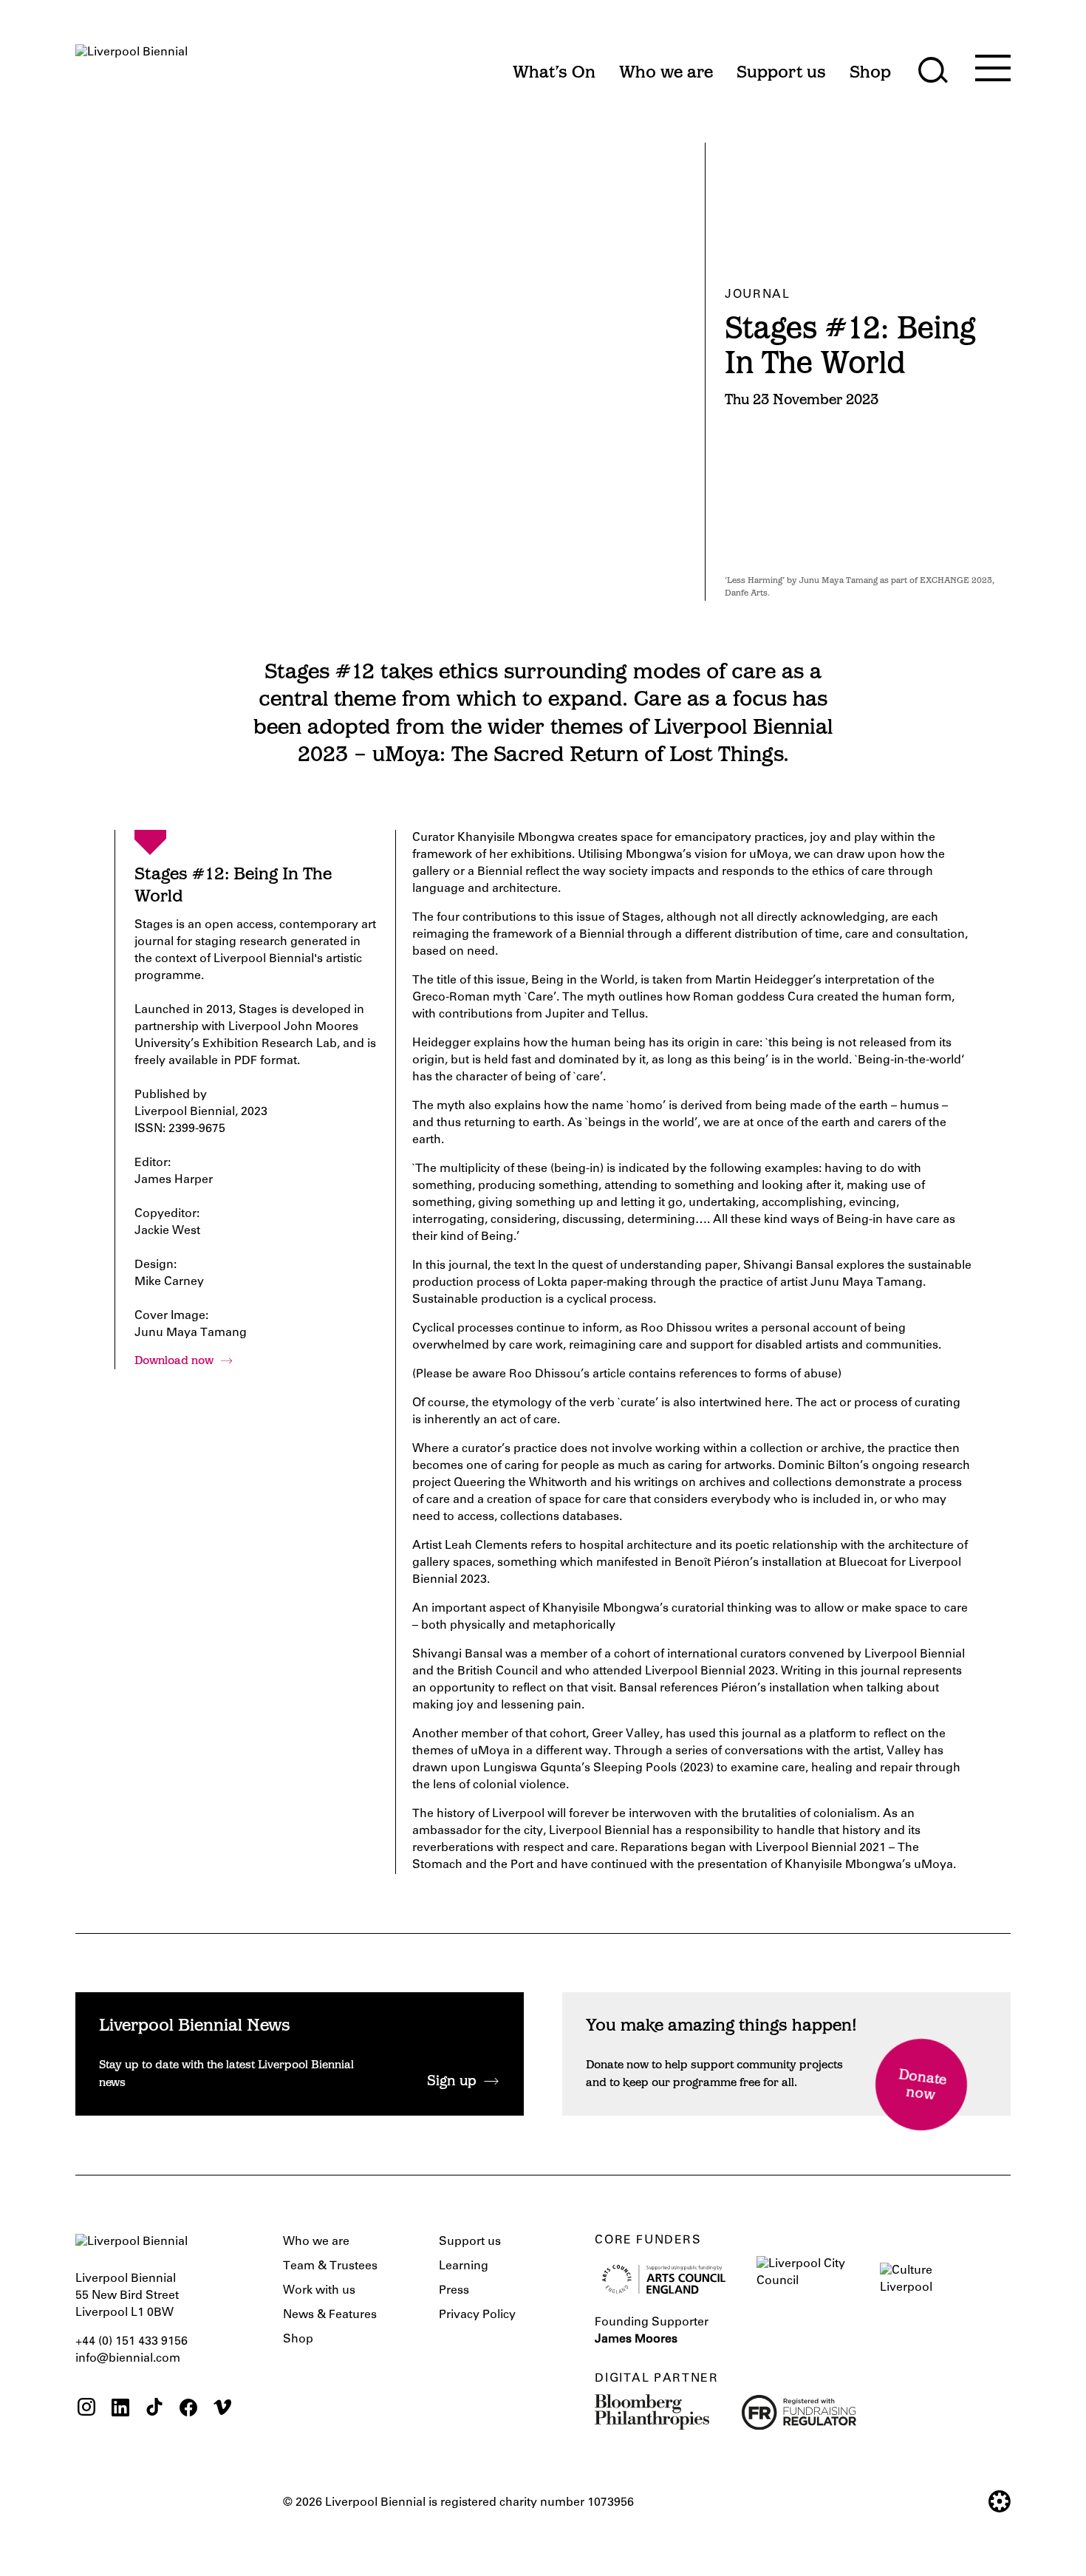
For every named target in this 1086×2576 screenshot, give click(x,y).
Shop (298, 2340)
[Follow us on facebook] (188, 2409)
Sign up (452, 2082)
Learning (464, 2266)
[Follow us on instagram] (86, 2409)
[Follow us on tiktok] (154, 2409)
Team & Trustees (330, 2266)
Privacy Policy (477, 2315)
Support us (470, 2242)
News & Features (330, 2315)
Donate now (922, 2086)
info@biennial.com (128, 2359)
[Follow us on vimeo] (222, 2409)
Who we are (316, 2242)
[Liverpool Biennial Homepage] (132, 65)
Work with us (319, 2291)
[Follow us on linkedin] (120, 2409)
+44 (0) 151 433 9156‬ (132, 2342)
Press (454, 2291)
